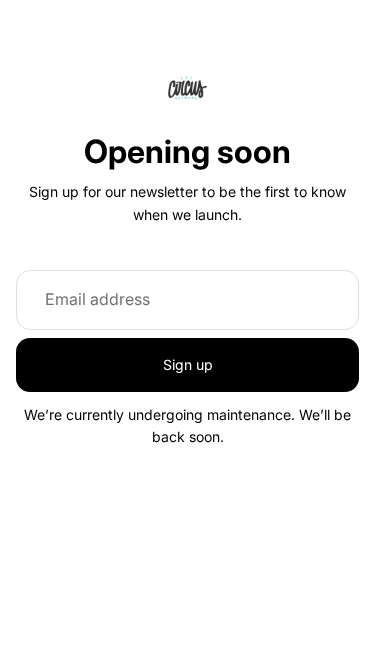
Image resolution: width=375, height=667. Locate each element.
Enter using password (187, 591)
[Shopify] (286, 551)
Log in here (271, 635)
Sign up (188, 364)
